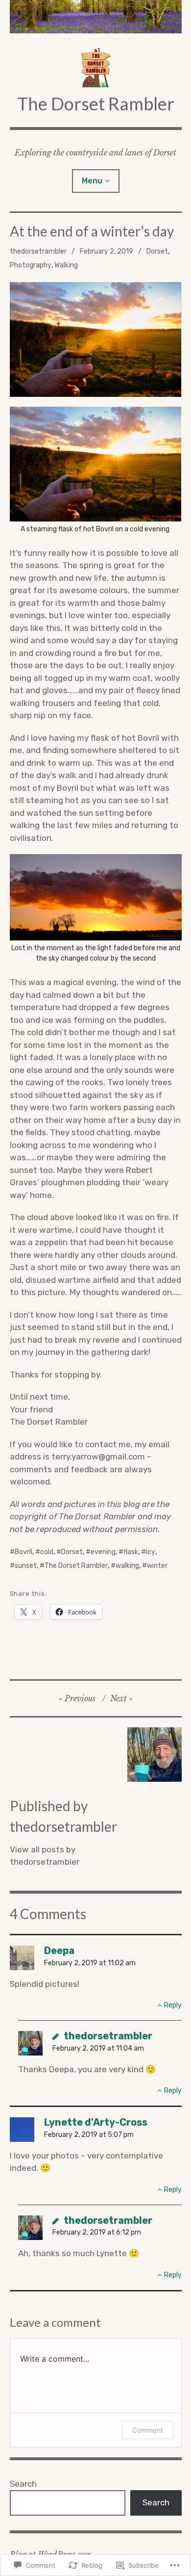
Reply (173, 2005)
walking (127, 1566)
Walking (66, 265)
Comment (148, 2430)
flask (131, 1552)
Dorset (157, 251)
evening (103, 1552)
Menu (92, 181)
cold (47, 1552)
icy (151, 1552)
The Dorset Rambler (96, 104)
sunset (26, 1566)
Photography (31, 265)
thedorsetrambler (38, 251)
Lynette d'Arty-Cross (96, 2122)
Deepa (59, 1951)
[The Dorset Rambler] (96, 17)
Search (23, 2484)
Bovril (24, 1552)
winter (157, 1566)
